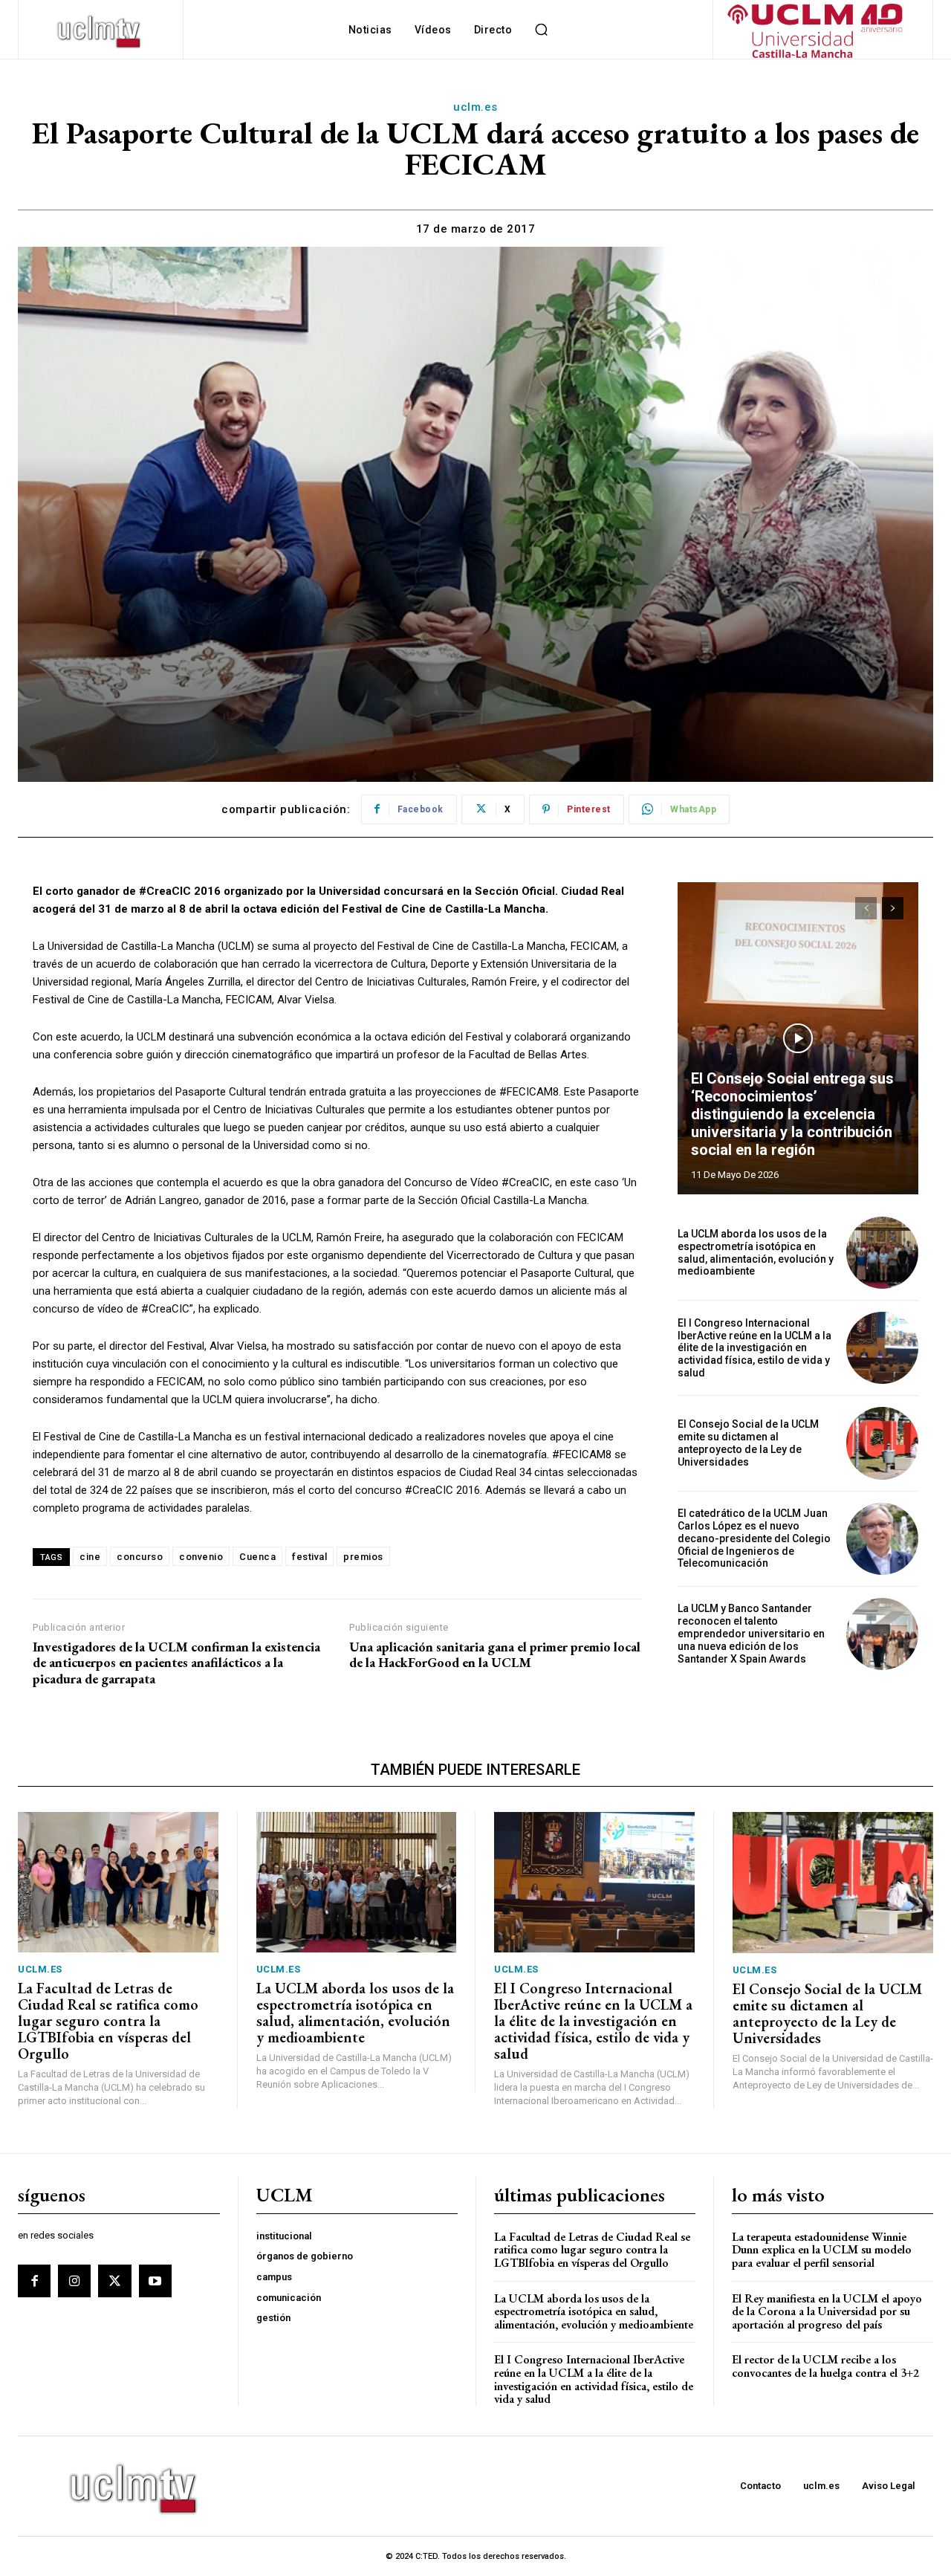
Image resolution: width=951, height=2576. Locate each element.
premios (363, 1557)
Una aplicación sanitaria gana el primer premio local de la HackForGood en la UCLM (495, 1655)
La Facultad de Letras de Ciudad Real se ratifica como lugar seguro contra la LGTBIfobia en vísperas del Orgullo (108, 2021)
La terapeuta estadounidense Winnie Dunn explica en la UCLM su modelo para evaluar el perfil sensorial (822, 2250)
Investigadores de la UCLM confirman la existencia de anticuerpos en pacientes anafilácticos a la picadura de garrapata (176, 1663)
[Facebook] (34, 2281)
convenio (201, 1557)
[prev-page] (866, 908)
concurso (140, 1557)
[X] (114, 2281)
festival (309, 1557)
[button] (541, 30)
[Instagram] (74, 2281)
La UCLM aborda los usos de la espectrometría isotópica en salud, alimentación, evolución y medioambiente (756, 1252)
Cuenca (257, 1557)
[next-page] (893, 908)
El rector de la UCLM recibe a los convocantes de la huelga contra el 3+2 (825, 2366)
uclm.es (475, 107)
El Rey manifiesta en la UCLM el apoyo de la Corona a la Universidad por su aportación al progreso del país (827, 2311)
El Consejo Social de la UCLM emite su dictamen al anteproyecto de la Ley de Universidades (748, 1443)
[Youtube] (155, 2281)
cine (90, 1557)
